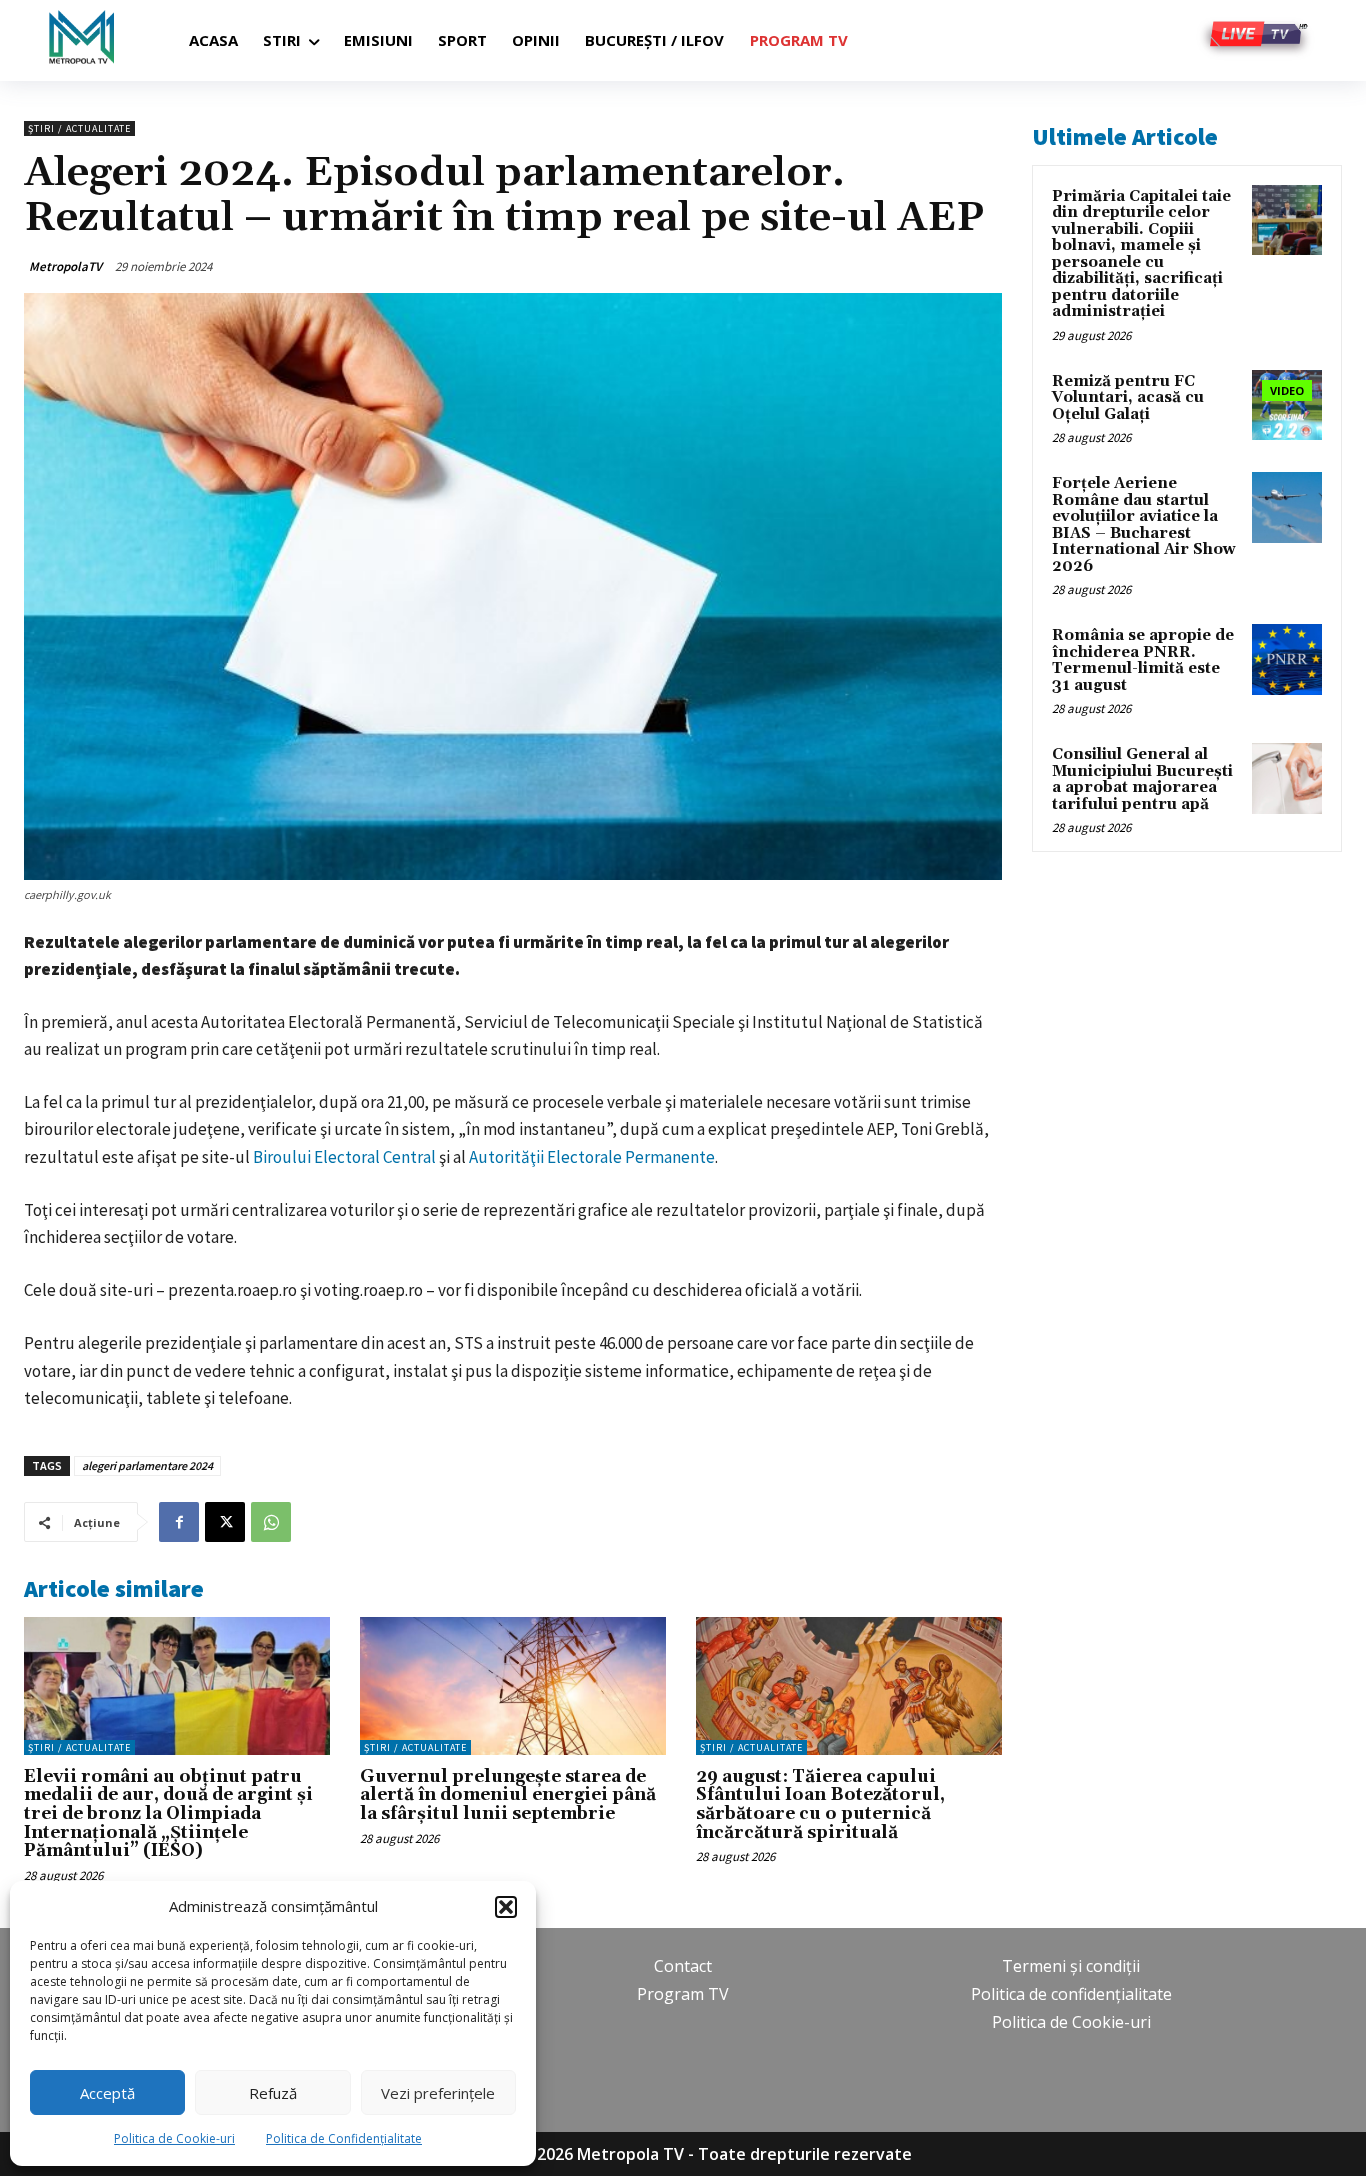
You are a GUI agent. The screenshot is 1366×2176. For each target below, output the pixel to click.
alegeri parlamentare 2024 (147, 1465)
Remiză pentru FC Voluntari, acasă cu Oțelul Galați (1128, 398)
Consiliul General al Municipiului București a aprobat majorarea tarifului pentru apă (1142, 779)
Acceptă (107, 2093)
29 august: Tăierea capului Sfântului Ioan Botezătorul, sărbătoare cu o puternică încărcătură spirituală (820, 1805)
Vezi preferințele (438, 2093)
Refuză (273, 2093)
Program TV (683, 1994)
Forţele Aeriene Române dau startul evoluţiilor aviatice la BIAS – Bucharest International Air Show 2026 (1144, 525)
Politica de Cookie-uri (174, 2138)
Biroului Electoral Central (344, 1157)
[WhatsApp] (271, 1522)
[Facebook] (179, 1522)
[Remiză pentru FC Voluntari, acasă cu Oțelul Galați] (1287, 405)
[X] (225, 1522)
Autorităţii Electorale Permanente (592, 1157)
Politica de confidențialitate (1071, 1994)
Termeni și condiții (1071, 1966)
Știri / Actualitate (79, 128)
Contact (683, 1966)
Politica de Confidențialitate (344, 2138)
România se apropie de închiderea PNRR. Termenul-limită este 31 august (1143, 660)
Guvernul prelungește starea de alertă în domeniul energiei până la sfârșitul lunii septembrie (508, 1795)
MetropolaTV (65, 266)
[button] (506, 1907)
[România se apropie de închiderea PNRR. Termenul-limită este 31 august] (1287, 659)
